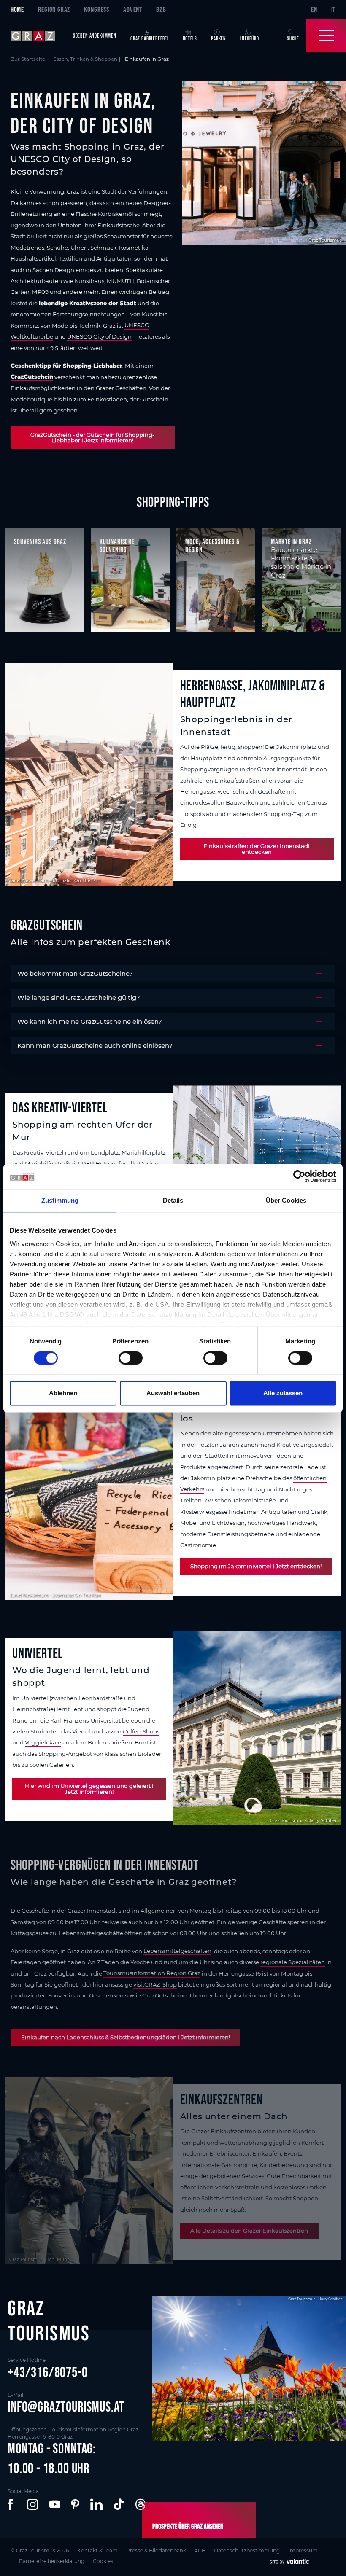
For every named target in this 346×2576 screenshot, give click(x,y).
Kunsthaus (89, 281)
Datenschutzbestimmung (247, 2550)
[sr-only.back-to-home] (38, 36)
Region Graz (54, 9)
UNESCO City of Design (99, 336)
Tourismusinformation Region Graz (152, 1973)
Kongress (97, 9)
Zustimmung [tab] (60, 1201)
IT (334, 9)
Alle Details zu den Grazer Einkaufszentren (249, 2231)
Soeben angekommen (95, 36)
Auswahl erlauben (173, 1393)
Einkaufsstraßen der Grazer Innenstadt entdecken (257, 849)
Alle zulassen (283, 1393)
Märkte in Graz (291, 541)
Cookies (103, 2561)
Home (17, 9)
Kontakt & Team (97, 2550)
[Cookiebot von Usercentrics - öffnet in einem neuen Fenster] (299, 1176)
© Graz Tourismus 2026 (40, 2550)
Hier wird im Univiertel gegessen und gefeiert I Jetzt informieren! (89, 1789)
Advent (133, 9)
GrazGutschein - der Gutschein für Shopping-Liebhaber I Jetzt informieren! (92, 437)
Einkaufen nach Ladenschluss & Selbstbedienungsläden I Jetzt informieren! (126, 2037)
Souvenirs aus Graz (40, 541)
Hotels (190, 39)
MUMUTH (120, 281)
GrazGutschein (32, 377)
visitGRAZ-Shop (155, 1984)
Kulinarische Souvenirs (117, 545)
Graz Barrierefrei (150, 39)
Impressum (303, 2550)
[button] (12, 2504)
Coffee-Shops (141, 1731)
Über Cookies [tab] (286, 1201)
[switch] (131, 1358)
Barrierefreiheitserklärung (52, 2561)
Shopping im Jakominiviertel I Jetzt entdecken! (256, 1566)
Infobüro (250, 39)
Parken (219, 39)
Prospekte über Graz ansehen (188, 2526)
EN (314, 9)
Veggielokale (43, 1742)
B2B (161, 9)
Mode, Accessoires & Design (212, 545)
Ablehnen (63, 1393)
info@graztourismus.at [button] (66, 2407)
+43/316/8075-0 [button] (48, 2372)
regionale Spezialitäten (293, 1962)
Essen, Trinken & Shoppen (85, 59)
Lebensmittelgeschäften (177, 1951)
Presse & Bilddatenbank (156, 2550)
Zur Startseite (28, 59)
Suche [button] (293, 39)
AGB (200, 2550)
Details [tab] (173, 1201)
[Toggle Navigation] (326, 36)
